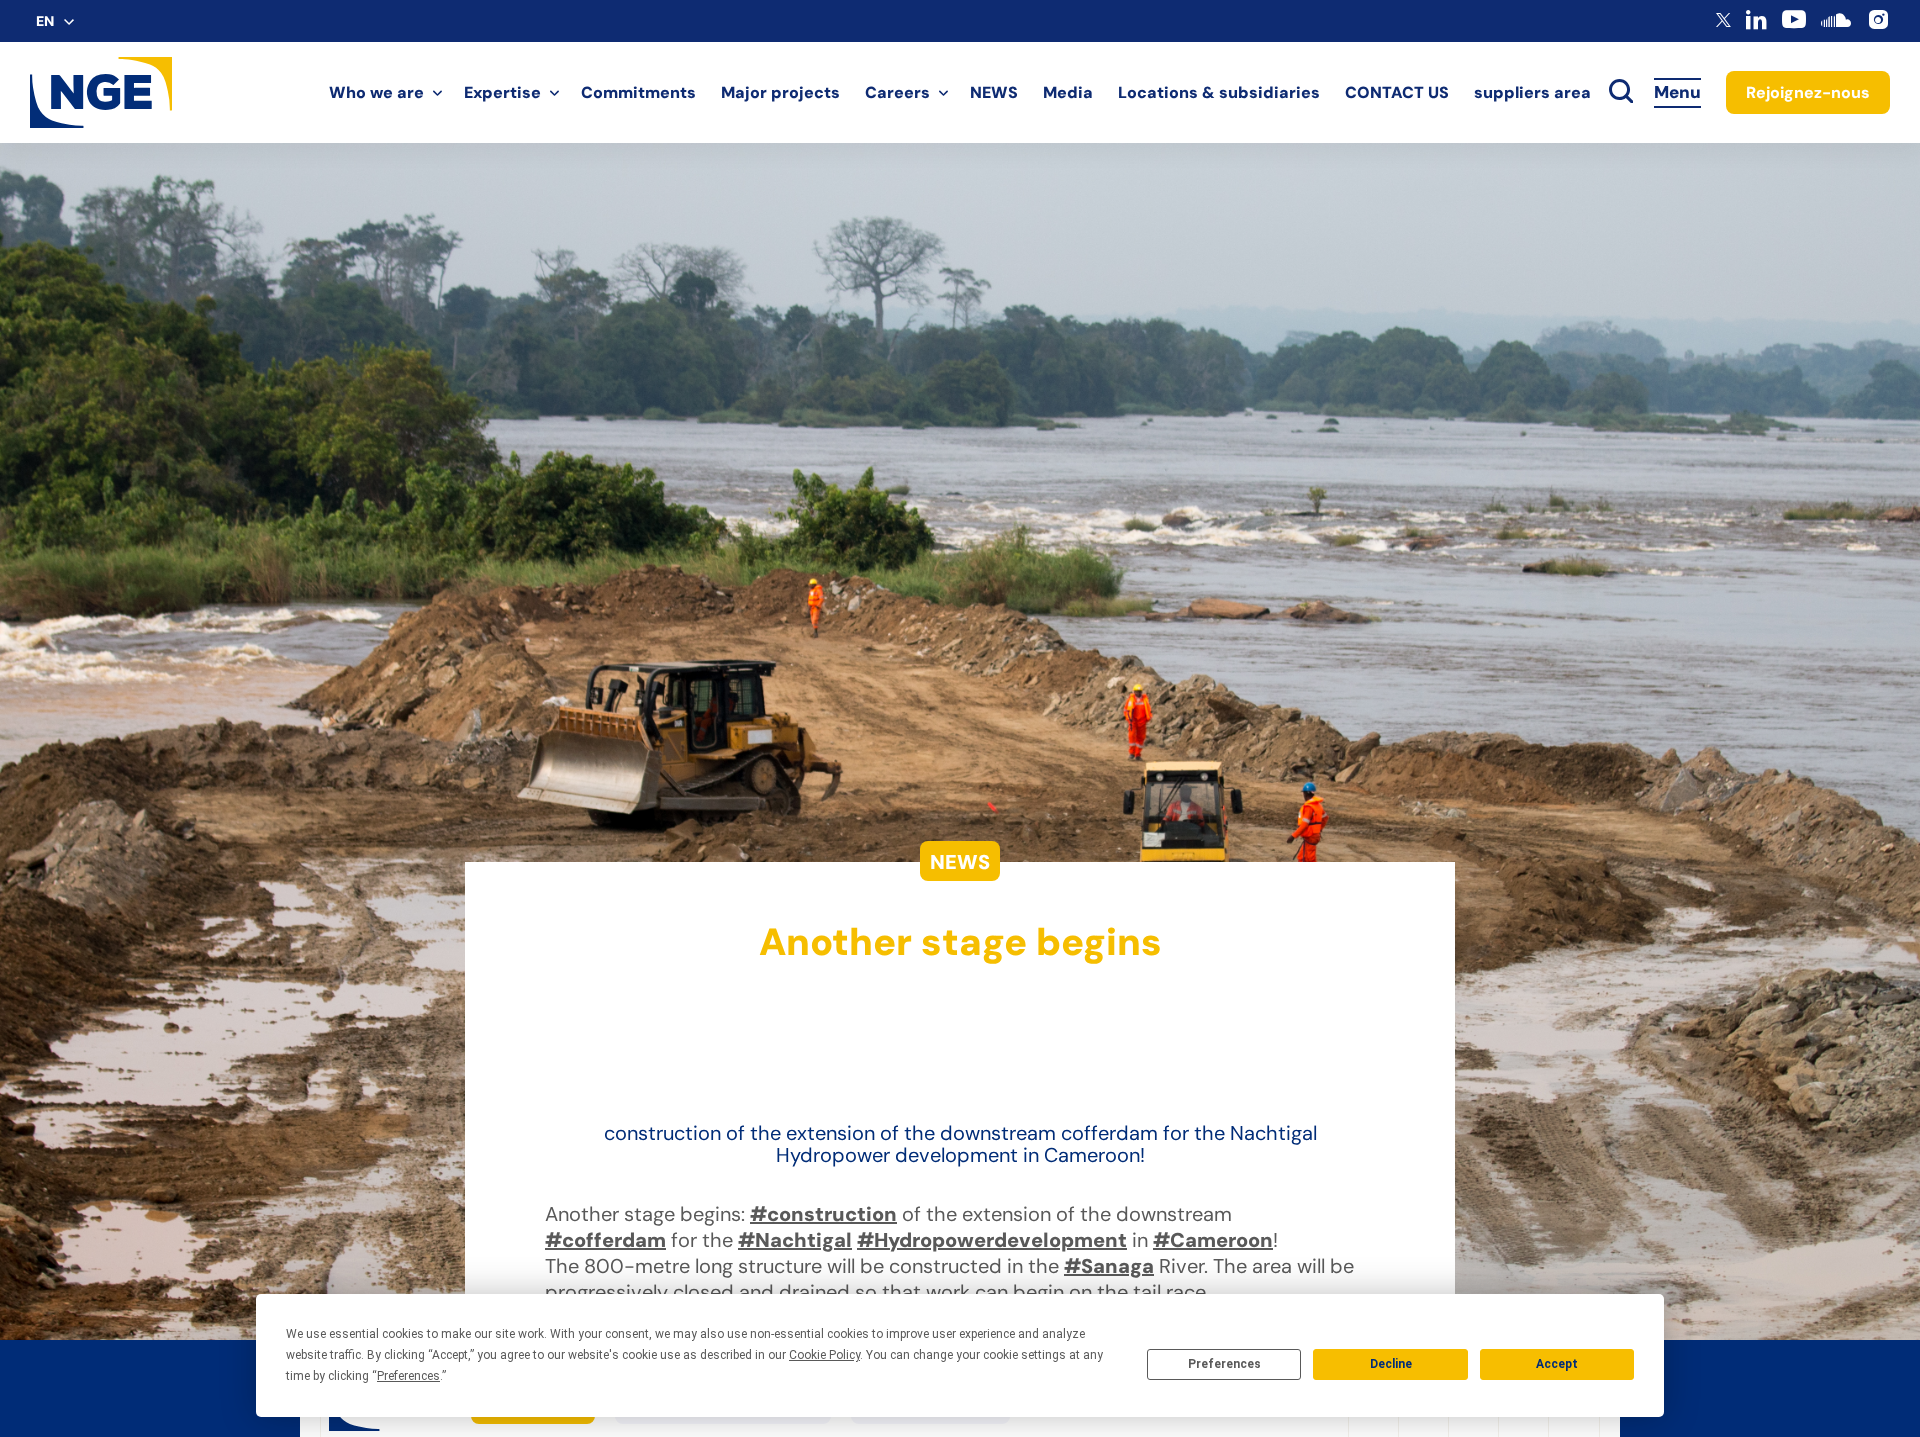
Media (1068, 92)
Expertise (502, 92)
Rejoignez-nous (1808, 92)
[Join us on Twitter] (1723, 22)
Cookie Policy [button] (824, 1355)
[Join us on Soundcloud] (1836, 29)
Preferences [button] (408, 1376)
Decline (1391, 1364)
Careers (897, 92)
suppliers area (1532, 92)
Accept (1557, 1364)
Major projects (780, 92)
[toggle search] (1621, 93)
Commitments (638, 92)
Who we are (376, 92)
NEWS (994, 92)
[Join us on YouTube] (1794, 26)
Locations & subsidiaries (1219, 92)
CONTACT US (1397, 92)
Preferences (1224, 1364)
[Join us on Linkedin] (1756, 24)
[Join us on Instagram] (1878, 26)
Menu (1677, 92)
